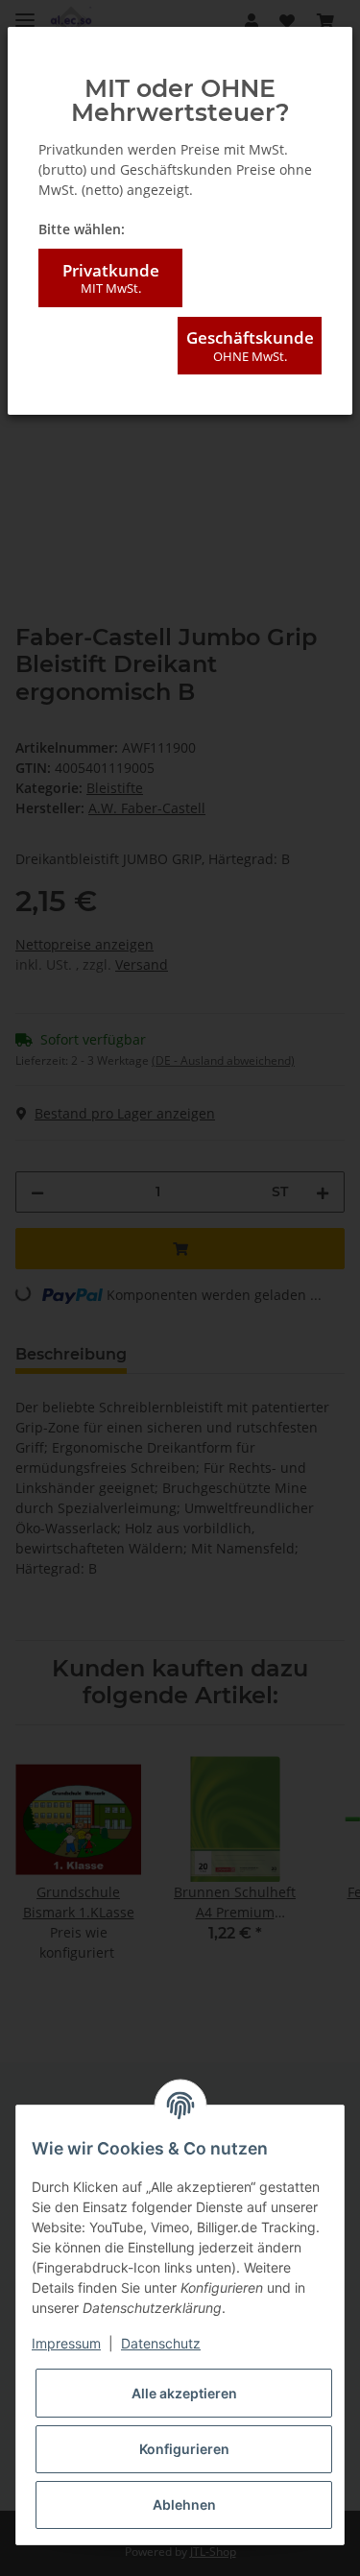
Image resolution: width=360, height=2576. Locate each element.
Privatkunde (111, 278)
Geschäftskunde (250, 345)
